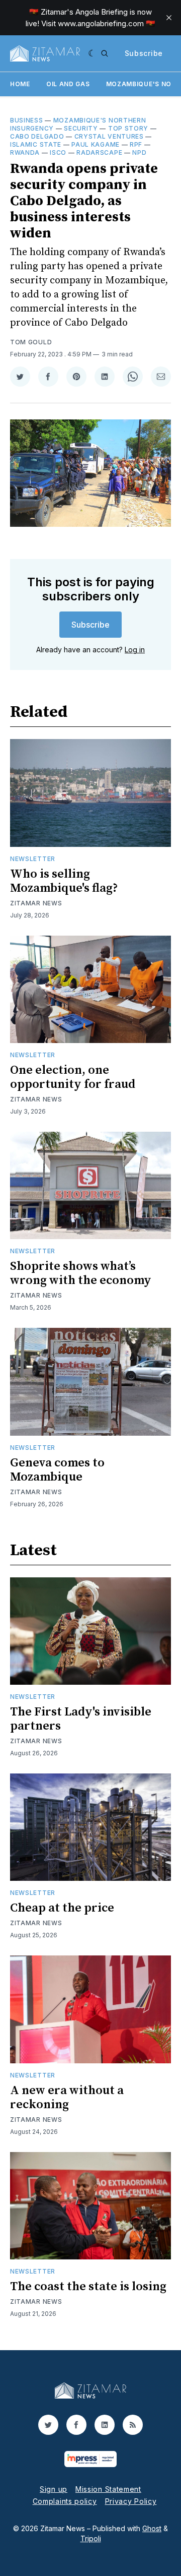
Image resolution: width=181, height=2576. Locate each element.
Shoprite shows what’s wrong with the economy (81, 1273)
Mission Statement (108, 2489)
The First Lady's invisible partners (81, 1719)
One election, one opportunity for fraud (73, 1077)
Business (27, 120)
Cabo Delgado (37, 136)
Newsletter (33, 859)
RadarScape (99, 152)
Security (81, 128)
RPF (136, 144)
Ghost (152, 2528)
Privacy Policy (131, 2501)
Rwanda (25, 152)
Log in (135, 650)
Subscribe (144, 53)
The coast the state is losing (88, 2287)
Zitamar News (36, 903)
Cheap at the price (62, 1908)
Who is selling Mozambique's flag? (64, 881)
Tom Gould (31, 342)
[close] (169, 18)
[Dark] (92, 53)
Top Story (128, 128)
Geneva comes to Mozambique (57, 1470)
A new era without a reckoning (67, 2098)
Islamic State (36, 144)
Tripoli (91, 2538)
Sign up (54, 2489)
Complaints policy (65, 2501)
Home (20, 84)
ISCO (58, 152)
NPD (139, 152)
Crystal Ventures (109, 136)
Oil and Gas (68, 84)
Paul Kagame (96, 144)
